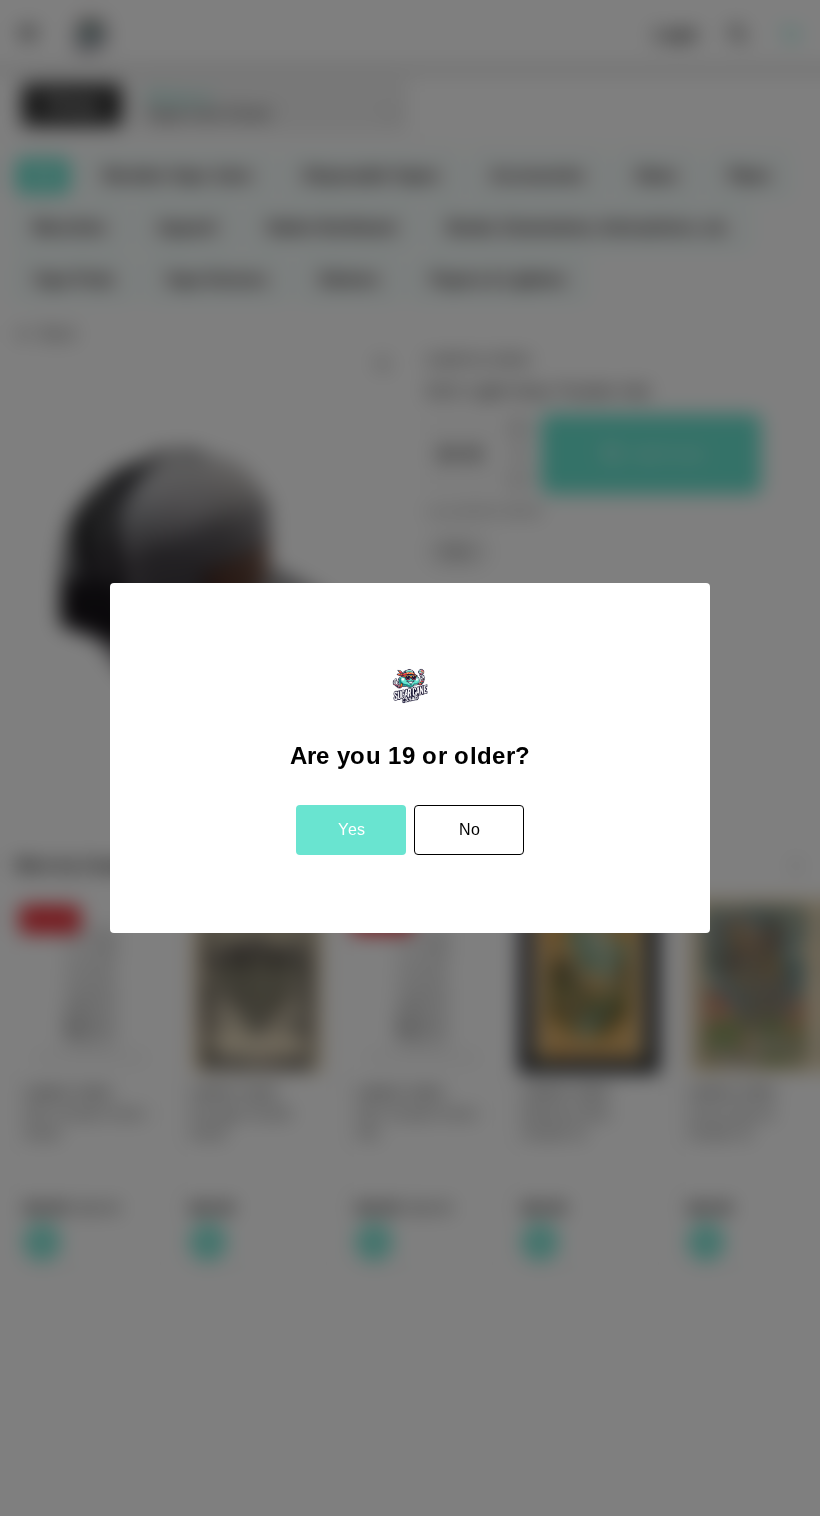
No (469, 829)
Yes (351, 829)
